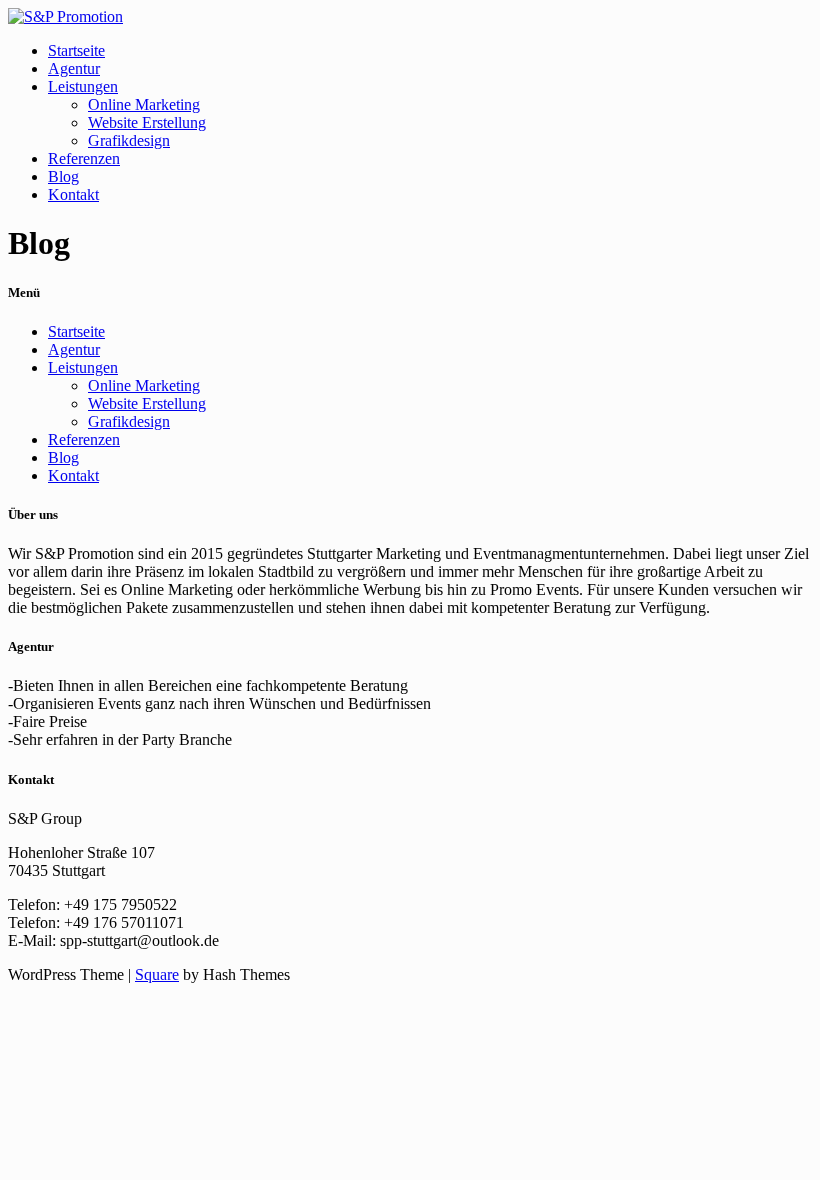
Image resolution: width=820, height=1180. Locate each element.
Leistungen (83, 86)
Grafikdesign (129, 140)
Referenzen (84, 158)
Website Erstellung (147, 122)
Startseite (76, 50)
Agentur (74, 68)
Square (157, 974)
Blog (63, 176)
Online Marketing (144, 104)
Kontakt (73, 194)
